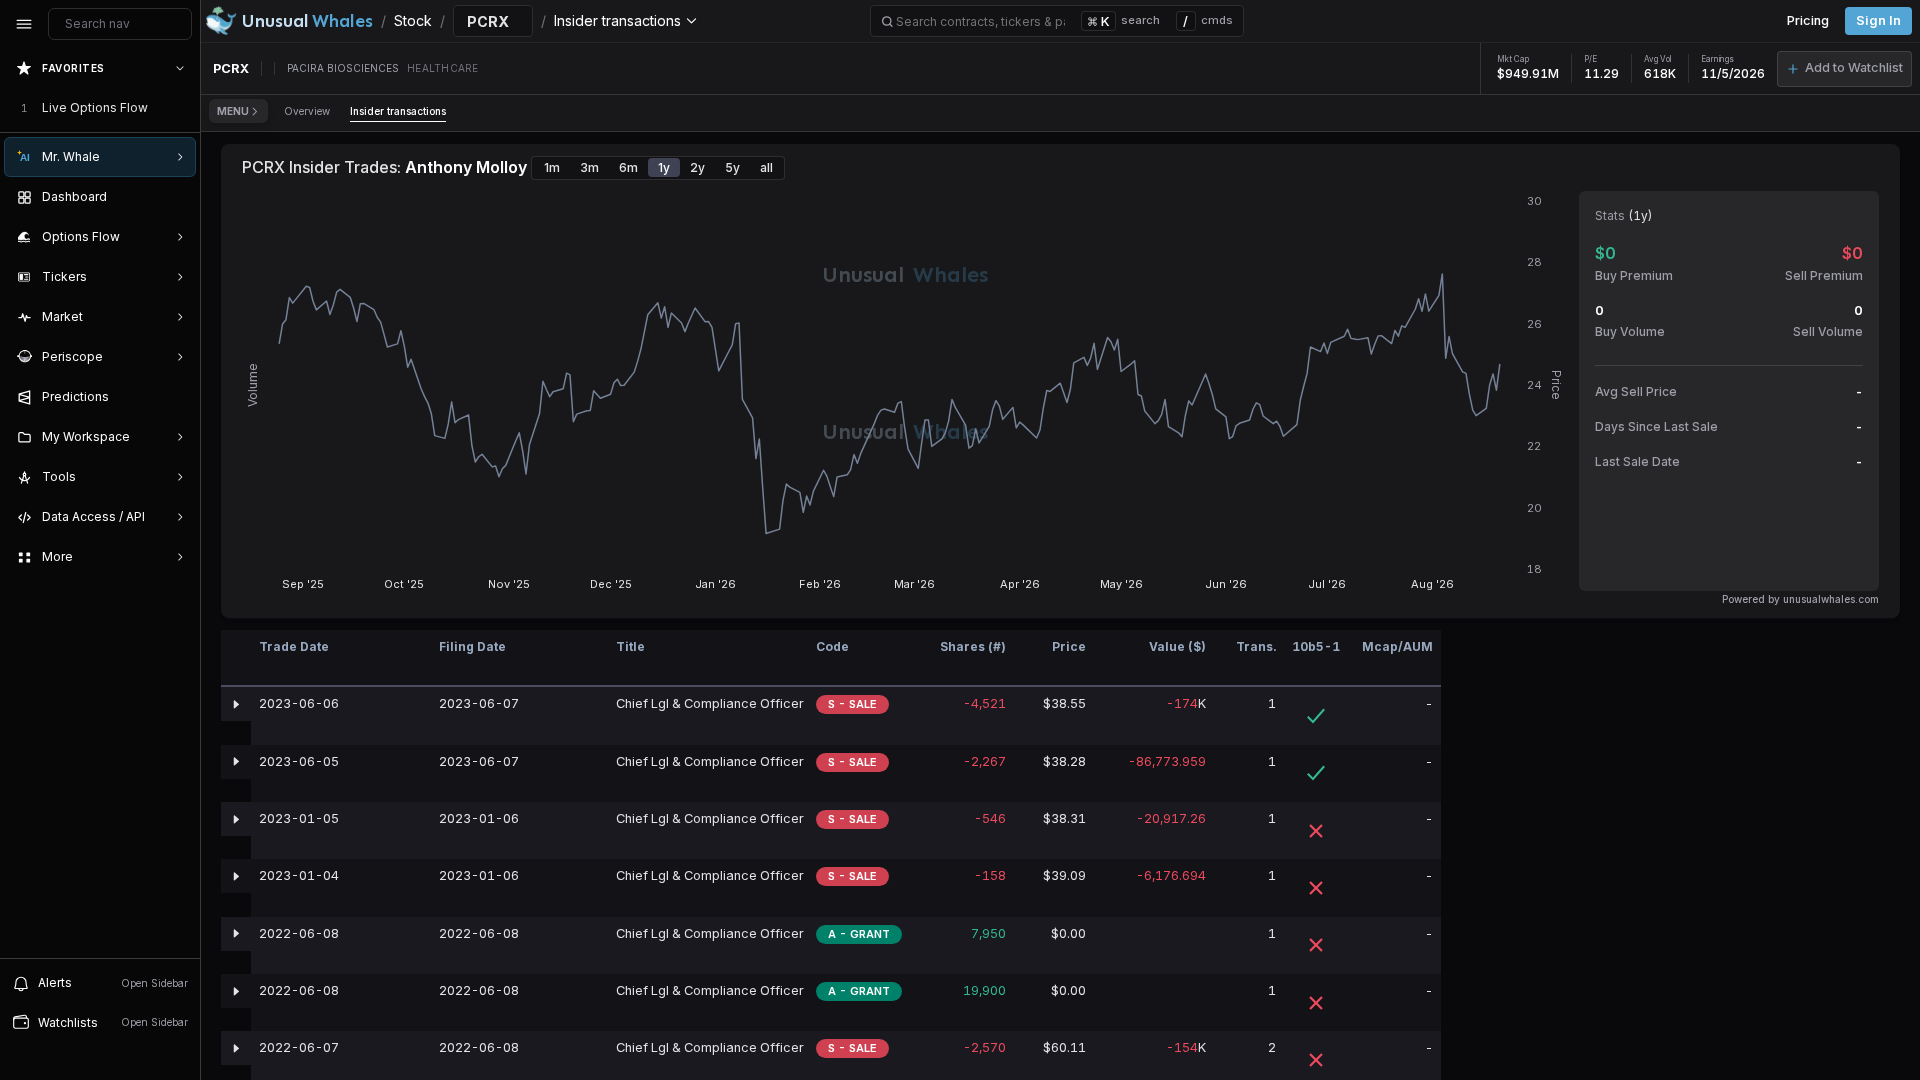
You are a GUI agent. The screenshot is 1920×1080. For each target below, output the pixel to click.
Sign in (1878, 20)
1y (664, 167)
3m (589, 167)
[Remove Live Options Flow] (182, 108)
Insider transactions (398, 111)
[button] (1844, 69)
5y (732, 167)
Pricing (1808, 20)
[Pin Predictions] (176, 397)
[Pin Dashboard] (176, 197)
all (766, 167)
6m (628, 167)
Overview (307, 111)
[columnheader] (236, 658)
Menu (233, 111)
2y (697, 167)
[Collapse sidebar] (24, 24)
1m (552, 167)
